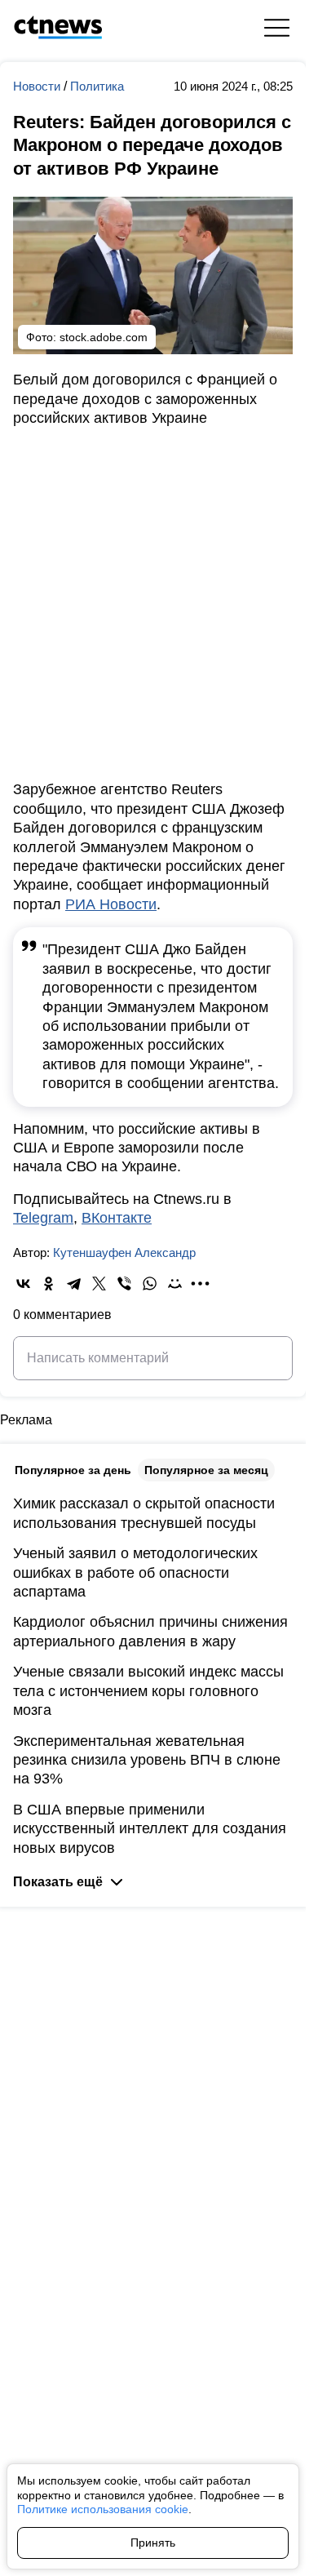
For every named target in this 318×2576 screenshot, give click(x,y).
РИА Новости (111, 904)
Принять (153, 2543)
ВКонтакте (117, 1218)
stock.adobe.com (104, 337)
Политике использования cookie (103, 2509)
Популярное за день (73, 1470)
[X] (99, 1284)
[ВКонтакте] (23, 1284)
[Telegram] (74, 1284)
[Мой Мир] (175, 1284)
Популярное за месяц (206, 1470)
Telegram (43, 1218)
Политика (97, 86)
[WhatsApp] (150, 1284)
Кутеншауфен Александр (124, 1252)
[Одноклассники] (49, 1284)
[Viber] (124, 1284)
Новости (38, 86)
